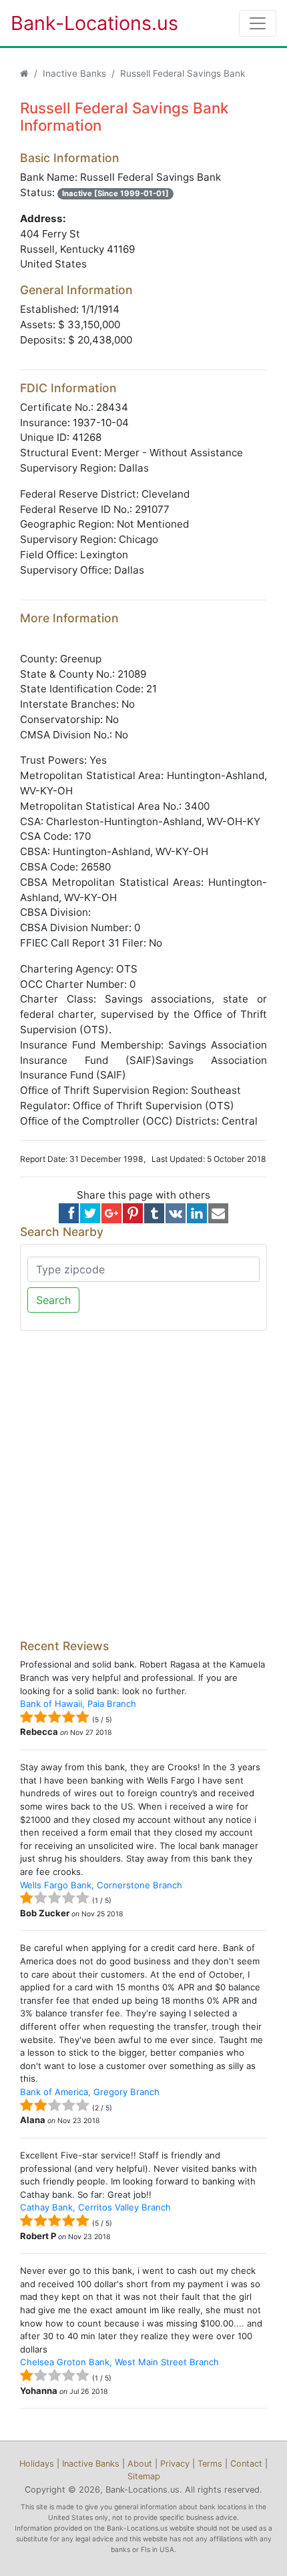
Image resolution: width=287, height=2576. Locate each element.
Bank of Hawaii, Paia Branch (78, 1704)
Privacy (175, 2464)
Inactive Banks (74, 73)
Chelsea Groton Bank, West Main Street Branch (119, 2362)
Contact (246, 2464)
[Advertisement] (143, 1485)
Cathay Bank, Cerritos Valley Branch (95, 2207)
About (140, 2464)
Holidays (37, 2464)
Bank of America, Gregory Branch (90, 2092)
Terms (210, 2464)
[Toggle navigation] (258, 23)
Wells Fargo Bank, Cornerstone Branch (101, 1885)
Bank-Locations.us (81, 23)
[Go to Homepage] (24, 73)
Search (53, 1300)
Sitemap (144, 2476)
